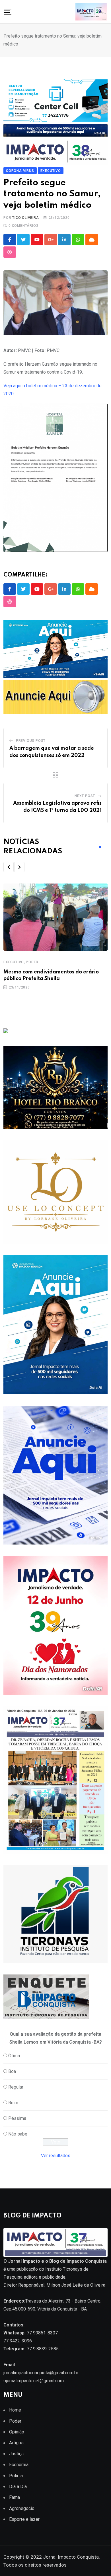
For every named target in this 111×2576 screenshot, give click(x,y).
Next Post (85, 796)
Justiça (16, 2454)
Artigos (16, 2443)
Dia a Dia (18, 2487)
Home (15, 2410)
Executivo (14, 962)
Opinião (17, 2432)
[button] (9, 867)
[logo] (55, 2242)
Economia (19, 2465)
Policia (16, 2476)
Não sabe (18, 2134)
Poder (32, 962)
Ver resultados (56, 2156)
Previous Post (31, 741)
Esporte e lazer (24, 2519)
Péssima (17, 2118)
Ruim (13, 2103)
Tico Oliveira (25, 218)
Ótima (14, 2056)
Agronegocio (22, 2508)
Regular (16, 2087)
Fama (15, 2497)
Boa (12, 2071)
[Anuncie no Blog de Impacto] (55, 1914)
